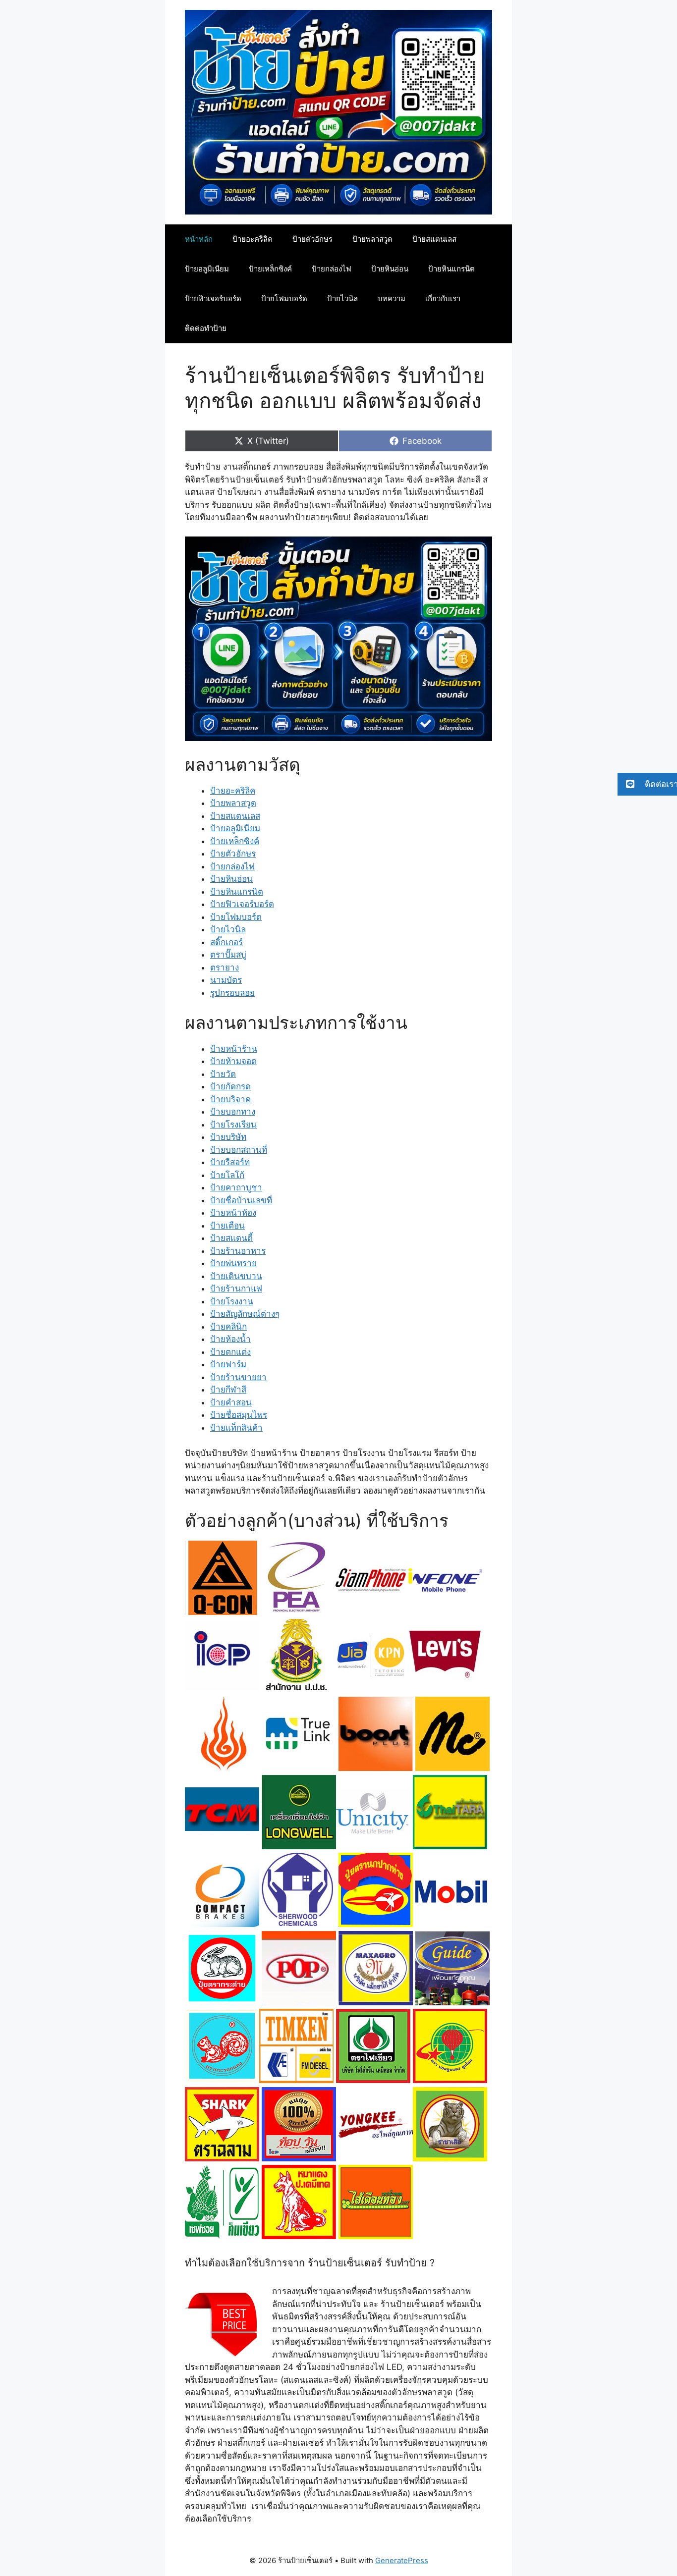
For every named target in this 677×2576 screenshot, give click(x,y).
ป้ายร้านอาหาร (238, 1251)
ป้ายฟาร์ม (228, 1364)
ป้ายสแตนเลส (434, 239)
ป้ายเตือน (227, 1226)
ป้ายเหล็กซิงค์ (270, 269)
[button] (647, 784)
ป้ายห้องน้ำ (230, 1339)
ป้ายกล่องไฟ (332, 269)
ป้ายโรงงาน (232, 1301)
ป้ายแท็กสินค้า (236, 1428)
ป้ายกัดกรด (230, 1086)
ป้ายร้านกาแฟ (236, 1288)
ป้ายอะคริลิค (253, 239)
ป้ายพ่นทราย (233, 1263)
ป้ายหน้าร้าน (234, 1049)
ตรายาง (225, 967)
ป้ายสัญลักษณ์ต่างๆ (245, 1314)
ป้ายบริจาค (230, 1099)
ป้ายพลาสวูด (372, 239)
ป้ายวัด (223, 1074)
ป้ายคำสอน (231, 1402)
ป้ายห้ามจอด (233, 1061)
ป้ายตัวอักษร (312, 239)
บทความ (392, 298)
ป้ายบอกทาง (233, 1112)
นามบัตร (226, 980)
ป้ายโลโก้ (227, 1175)
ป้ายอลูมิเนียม (207, 269)
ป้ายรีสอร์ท (230, 1162)
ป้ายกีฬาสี (228, 1390)
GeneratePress (402, 2560)
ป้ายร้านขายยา (238, 1377)
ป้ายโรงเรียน (233, 1125)
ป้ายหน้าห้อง (233, 1213)
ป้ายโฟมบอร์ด (284, 298)
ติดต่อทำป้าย (206, 328)
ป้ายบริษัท (228, 1137)
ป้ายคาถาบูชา (236, 1187)
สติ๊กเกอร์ (226, 942)
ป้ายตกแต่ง (230, 1352)
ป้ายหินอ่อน (390, 269)
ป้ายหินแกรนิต (451, 269)
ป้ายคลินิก (228, 1327)
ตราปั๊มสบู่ (228, 955)
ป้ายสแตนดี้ (231, 1238)
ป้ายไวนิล (342, 298)
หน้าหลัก (199, 239)
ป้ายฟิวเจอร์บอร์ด (213, 298)
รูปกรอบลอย (232, 993)
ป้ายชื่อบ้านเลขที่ (241, 1200)
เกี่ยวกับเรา (443, 298)
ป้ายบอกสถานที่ (239, 1150)
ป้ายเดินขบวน (236, 1276)
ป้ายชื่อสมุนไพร (239, 1415)
